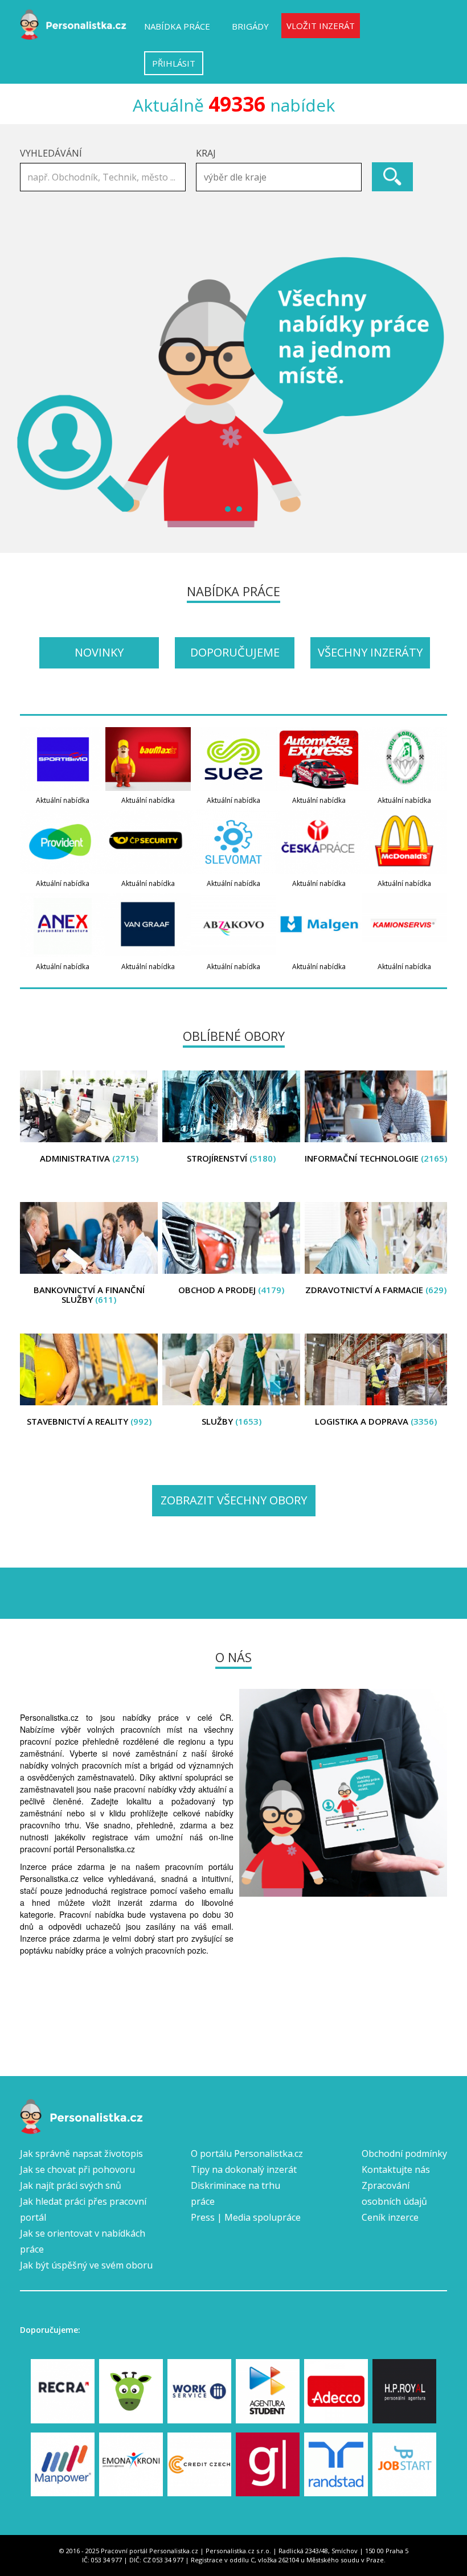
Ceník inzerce (390, 2217)
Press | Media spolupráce (246, 2217)
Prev (35, 392)
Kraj (206, 153)
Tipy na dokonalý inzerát (244, 2169)
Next (432, 392)
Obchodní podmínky (404, 2153)
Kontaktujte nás (396, 2169)
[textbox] (282, 177)
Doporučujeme (235, 652)
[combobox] (279, 177)
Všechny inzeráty (370, 652)
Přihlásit (174, 63)
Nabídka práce (177, 26)
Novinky (99, 652)
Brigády (250, 26)
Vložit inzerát (321, 26)
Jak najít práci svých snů (71, 2185)
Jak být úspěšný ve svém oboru (86, 2265)
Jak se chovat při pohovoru (77, 2169)
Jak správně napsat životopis (81, 2153)
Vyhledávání (51, 153)
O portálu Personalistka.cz (247, 2153)
